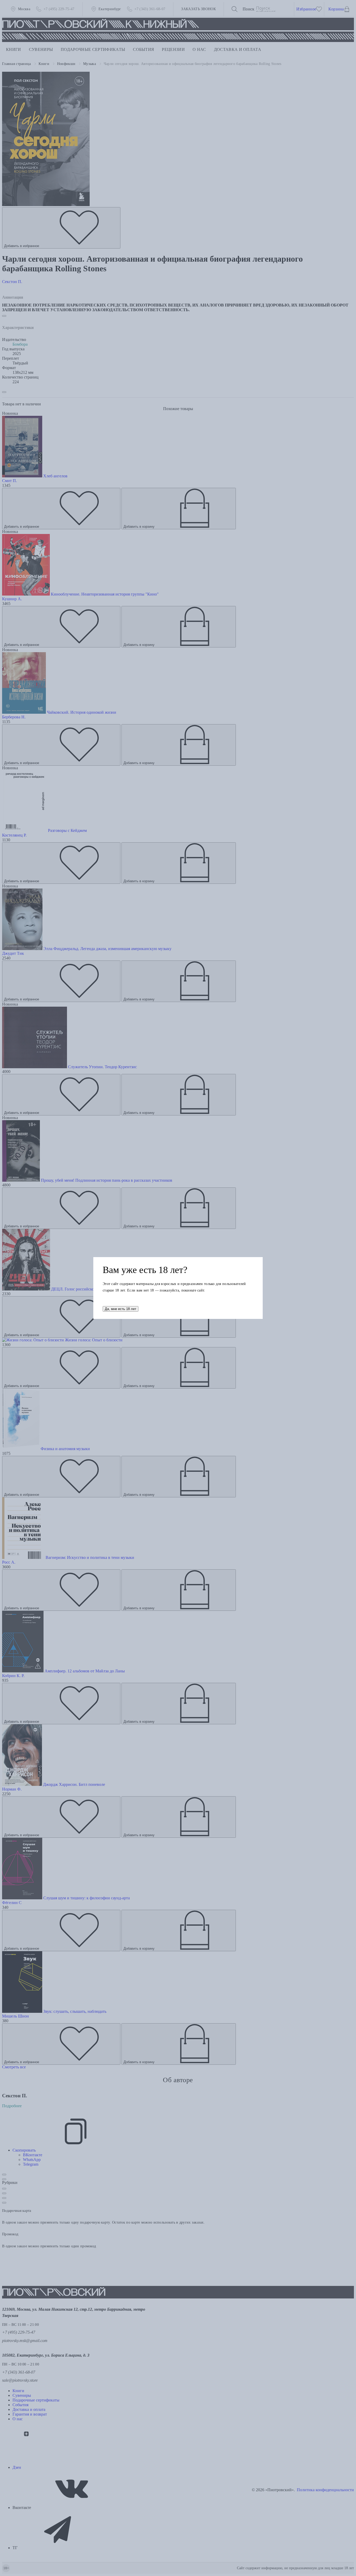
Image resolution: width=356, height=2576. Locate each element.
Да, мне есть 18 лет (121, 1309)
